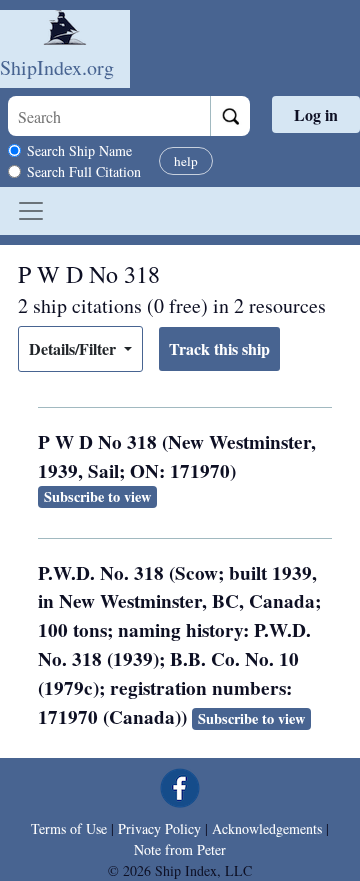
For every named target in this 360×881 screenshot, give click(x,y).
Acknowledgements (267, 828)
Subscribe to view (97, 496)
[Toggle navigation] (31, 211)
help (186, 161)
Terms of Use (69, 828)
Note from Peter (180, 849)
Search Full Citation (84, 171)
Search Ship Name (79, 150)
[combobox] (109, 116)
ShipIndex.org (57, 67)
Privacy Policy (159, 828)
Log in (316, 114)
